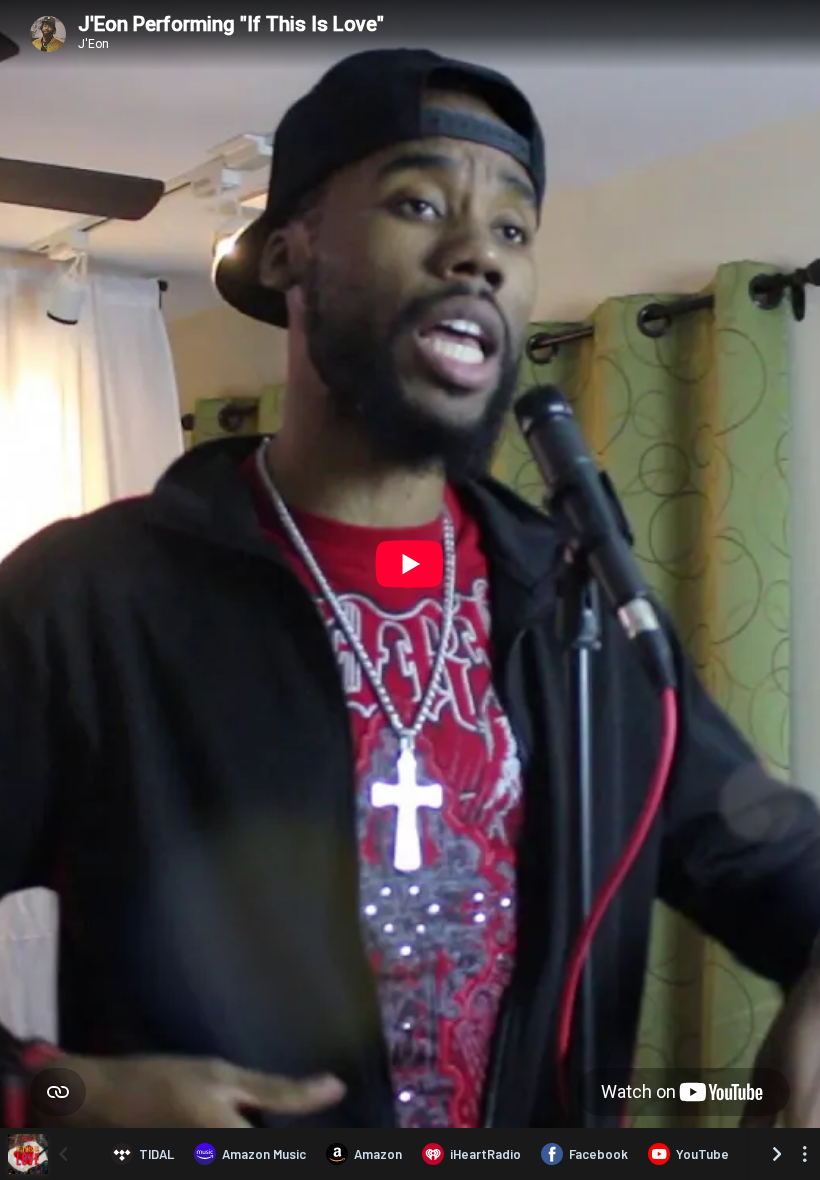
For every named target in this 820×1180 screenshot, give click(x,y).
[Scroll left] (63, 1154)
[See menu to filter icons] (805, 1154)
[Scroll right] (777, 1154)
